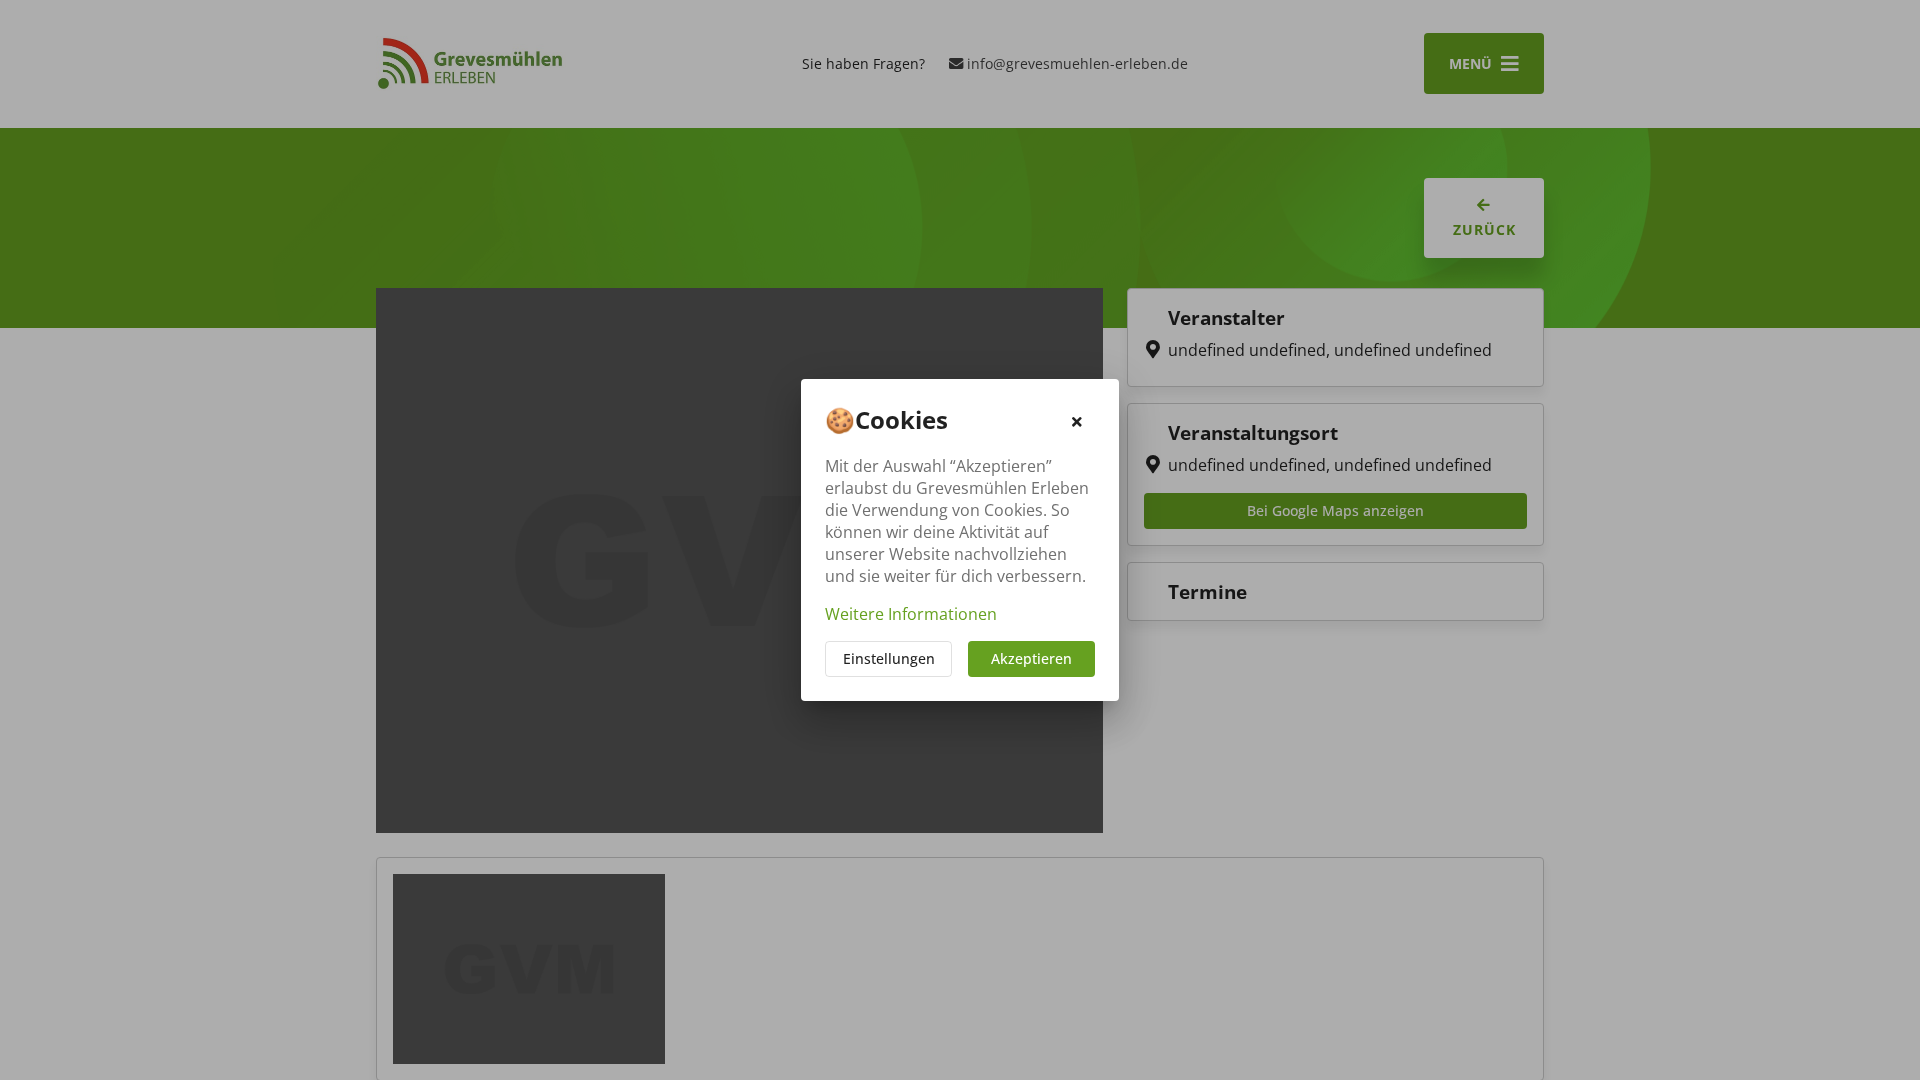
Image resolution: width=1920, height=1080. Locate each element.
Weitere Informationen (911, 614)
